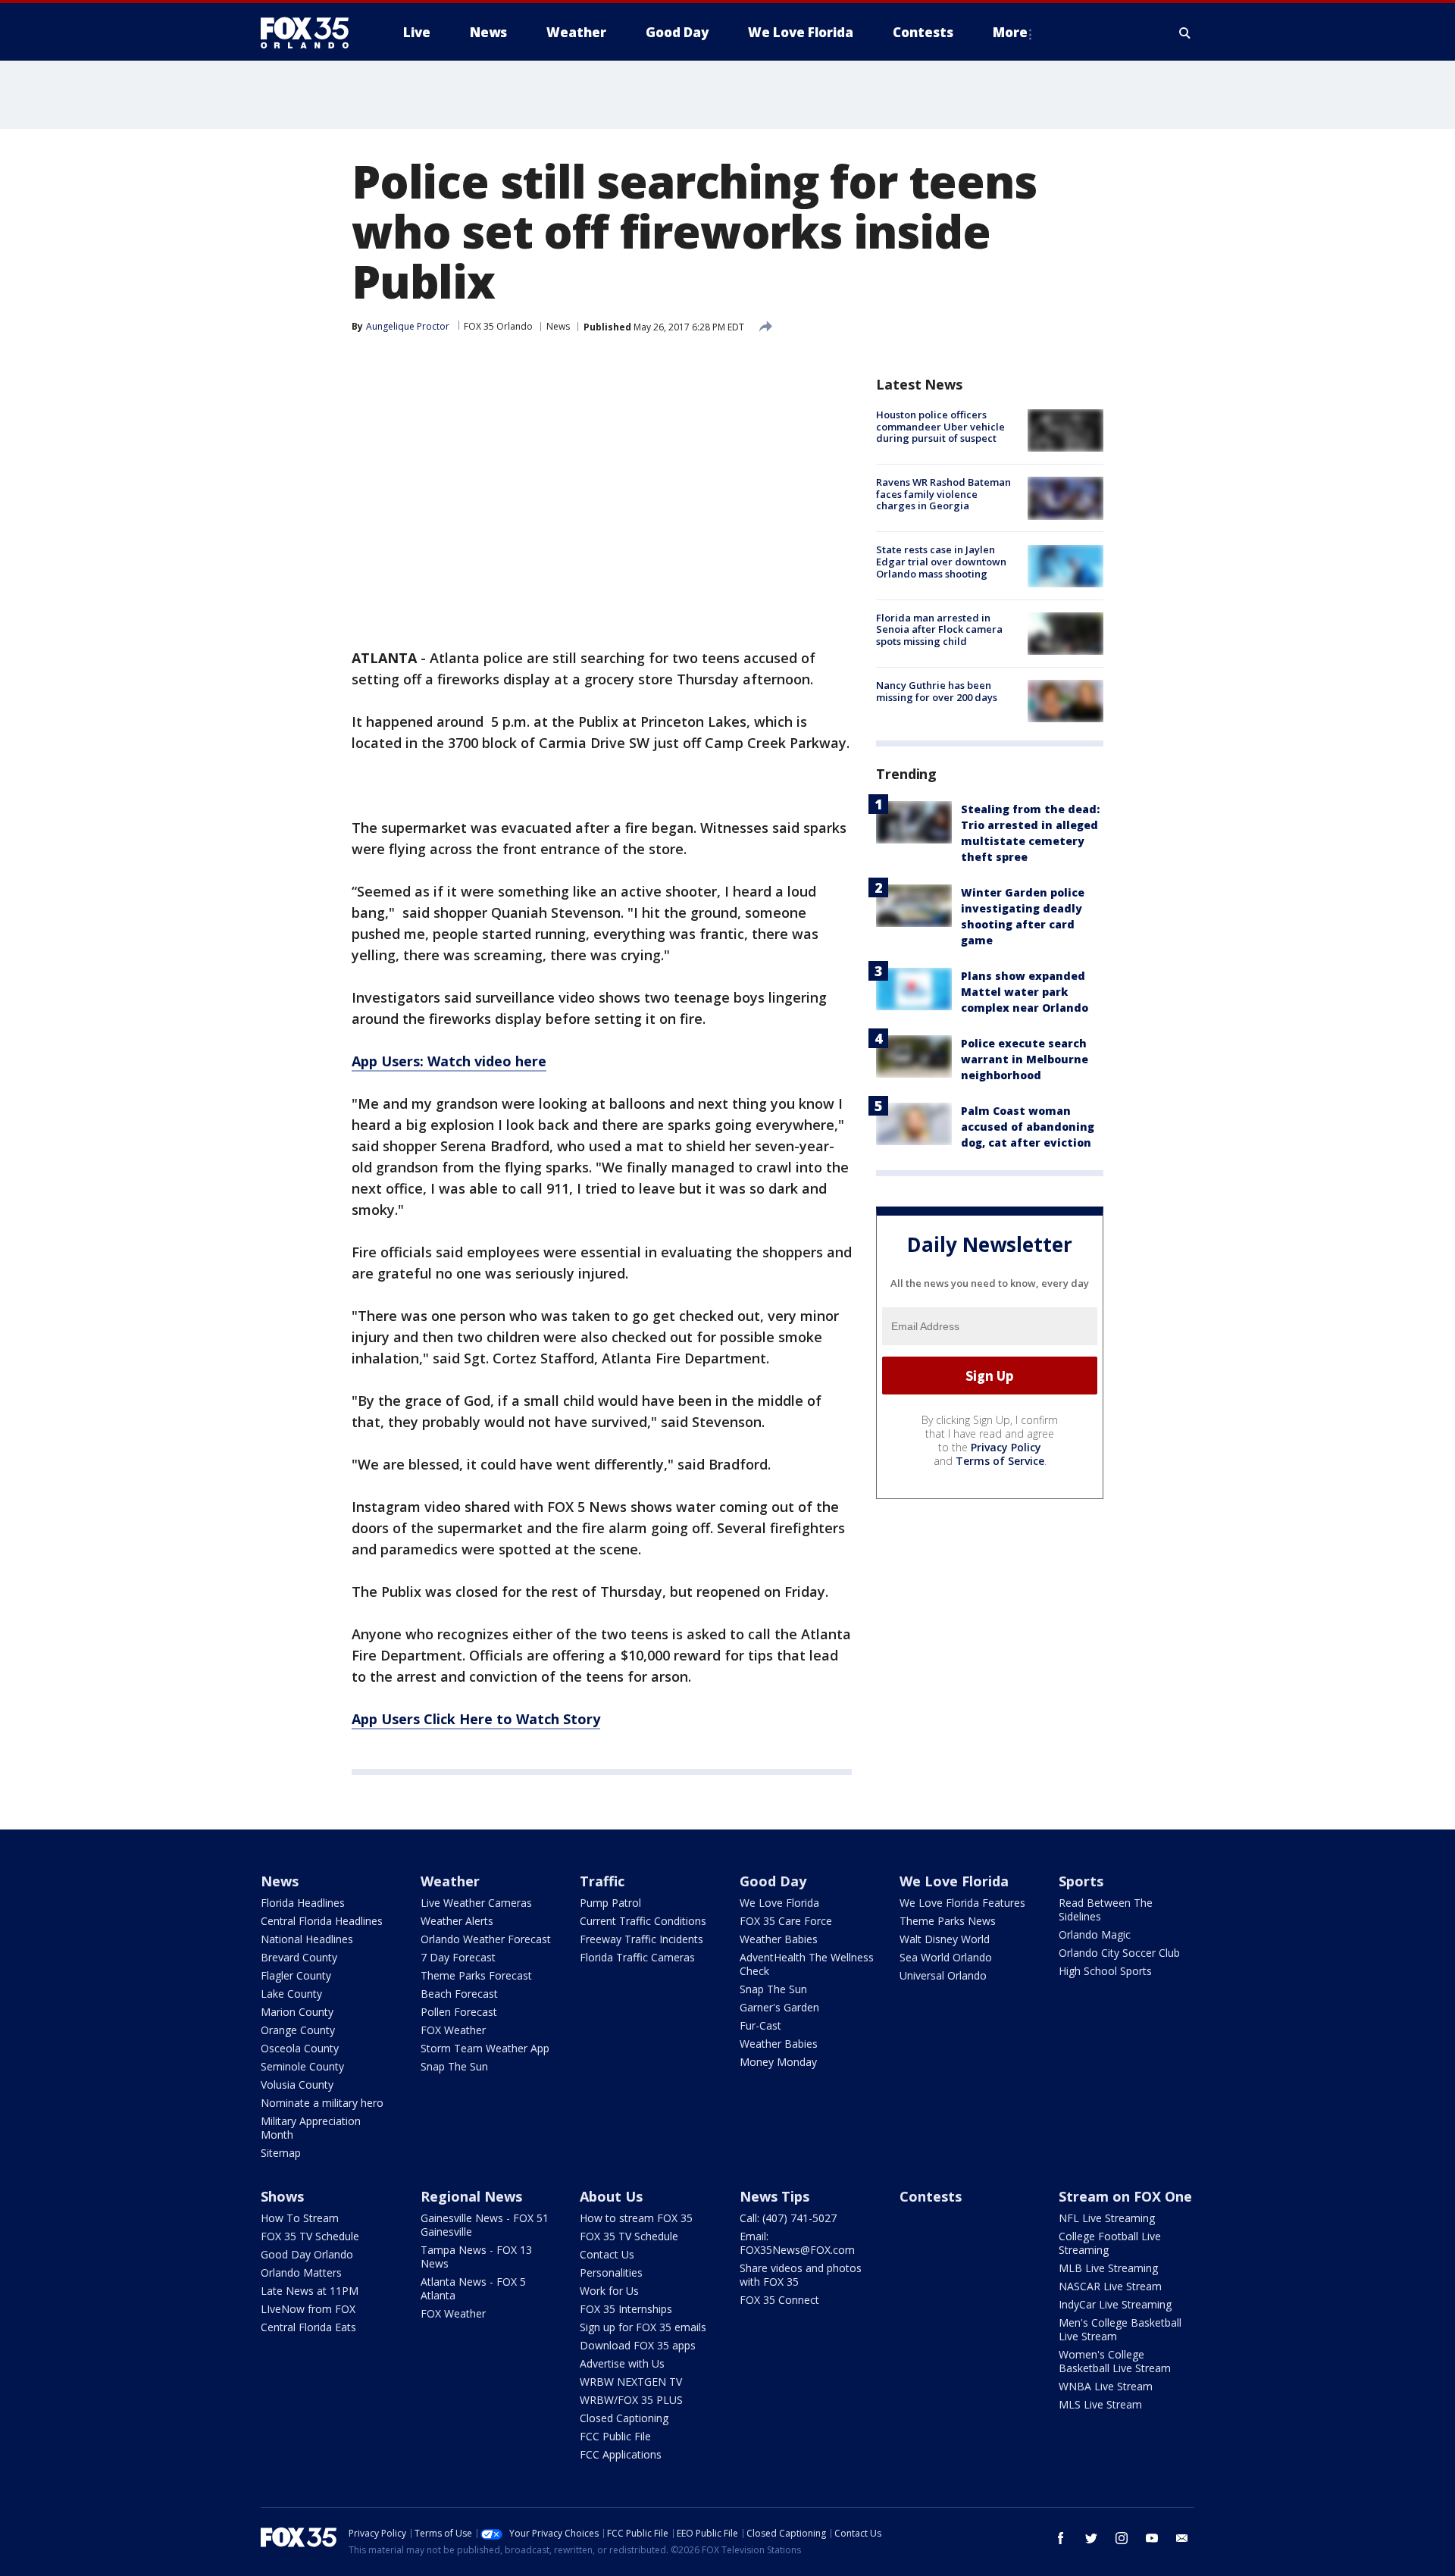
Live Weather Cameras (476, 1903)
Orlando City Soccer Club (1119, 1953)
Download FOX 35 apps (638, 2345)
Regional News (471, 2196)
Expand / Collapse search (1185, 33)
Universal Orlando (943, 1975)
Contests (931, 2196)
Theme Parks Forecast (476, 1975)
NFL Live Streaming (1107, 2218)
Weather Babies (779, 1939)
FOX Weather (453, 2030)
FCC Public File (615, 2436)
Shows (282, 2196)
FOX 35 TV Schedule (310, 2236)
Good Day (773, 1881)
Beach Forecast (459, 1994)
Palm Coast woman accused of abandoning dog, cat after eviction (1028, 1127)
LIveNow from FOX (308, 2309)
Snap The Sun (454, 2066)
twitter (1091, 2538)
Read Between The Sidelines (1106, 1909)
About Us (611, 2196)
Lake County (291, 1994)
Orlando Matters (301, 2272)
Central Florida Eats (308, 2327)
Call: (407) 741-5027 (788, 2218)
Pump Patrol (610, 1903)
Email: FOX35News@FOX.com (797, 2243)
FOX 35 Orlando (498, 326)
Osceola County (300, 2048)
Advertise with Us (622, 2363)
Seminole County (302, 2066)
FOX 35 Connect (779, 2300)
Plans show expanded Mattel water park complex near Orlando (1025, 992)
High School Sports (1105, 1971)
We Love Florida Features (962, 1903)
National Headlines (307, 1939)
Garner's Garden (779, 2007)
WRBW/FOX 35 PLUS (631, 2400)
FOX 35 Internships (626, 2309)
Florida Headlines (303, 1903)
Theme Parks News (948, 1921)
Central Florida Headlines (322, 1921)
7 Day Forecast (458, 1957)
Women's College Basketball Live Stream (1115, 2361)
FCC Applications (621, 2454)
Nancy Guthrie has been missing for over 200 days (937, 691)
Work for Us (609, 2291)
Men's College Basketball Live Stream (1120, 2329)
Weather (450, 1881)
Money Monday (778, 2062)
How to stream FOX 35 (636, 2218)
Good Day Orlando (307, 2254)
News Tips (774, 2196)
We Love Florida (779, 1903)
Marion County (297, 2012)
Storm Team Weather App (485, 2048)
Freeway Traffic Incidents (641, 1939)
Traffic (602, 1881)
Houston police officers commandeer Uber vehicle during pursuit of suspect (940, 426)
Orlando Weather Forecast (486, 1939)
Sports (1081, 1881)
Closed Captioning (624, 2418)
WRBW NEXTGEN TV (631, 2382)
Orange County (298, 2030)
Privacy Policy (1006, 1447)
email (1182, 2538)
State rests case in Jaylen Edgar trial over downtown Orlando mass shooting (941, 562)
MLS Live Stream (1100, 2404)
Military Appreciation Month (311, 2128)
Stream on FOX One (1125, 2196)
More (1010, 32)
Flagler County (296, 1975)
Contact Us (607, 2254)
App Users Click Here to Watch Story (476, 1719)
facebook (1061, 2538)
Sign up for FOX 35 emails (643, 2327)
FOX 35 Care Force (786, 1921)
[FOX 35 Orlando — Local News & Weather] (311, 33)
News (558, 326)
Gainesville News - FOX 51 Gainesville (485, 2225)
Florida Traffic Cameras (637, 1957)
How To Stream (300, 2218)
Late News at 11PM (310, 2291)
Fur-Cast (760, 2025)
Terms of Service (1000, 1461)
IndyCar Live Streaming (1115, 2304)
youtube (1152, 2538)
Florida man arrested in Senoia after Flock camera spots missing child (939, 629)
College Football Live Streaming (1110, 2243)
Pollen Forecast (459, 2012)
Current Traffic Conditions (643, 1921)
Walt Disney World (945, 1939)
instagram (1122, 2538)
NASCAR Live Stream (1110, 2286)
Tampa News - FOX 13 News (476, 2257)
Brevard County (299, 1957)
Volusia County (297, 2085)
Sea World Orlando (946, 1957)
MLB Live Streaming (1108, 2268)
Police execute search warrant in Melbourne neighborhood (1025, 1059)
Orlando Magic (1095, 1934)
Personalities (611, 2272)
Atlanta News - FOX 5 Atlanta (473, 2288)
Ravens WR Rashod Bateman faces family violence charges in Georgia (943, 494)
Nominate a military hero (322, 2103)
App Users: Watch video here (449, 1061)
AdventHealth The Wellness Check (807, 1964)
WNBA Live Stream (1106, 2386)
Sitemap (281, 2153)
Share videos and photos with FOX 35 (801, 2275)
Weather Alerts (457, 1921)
